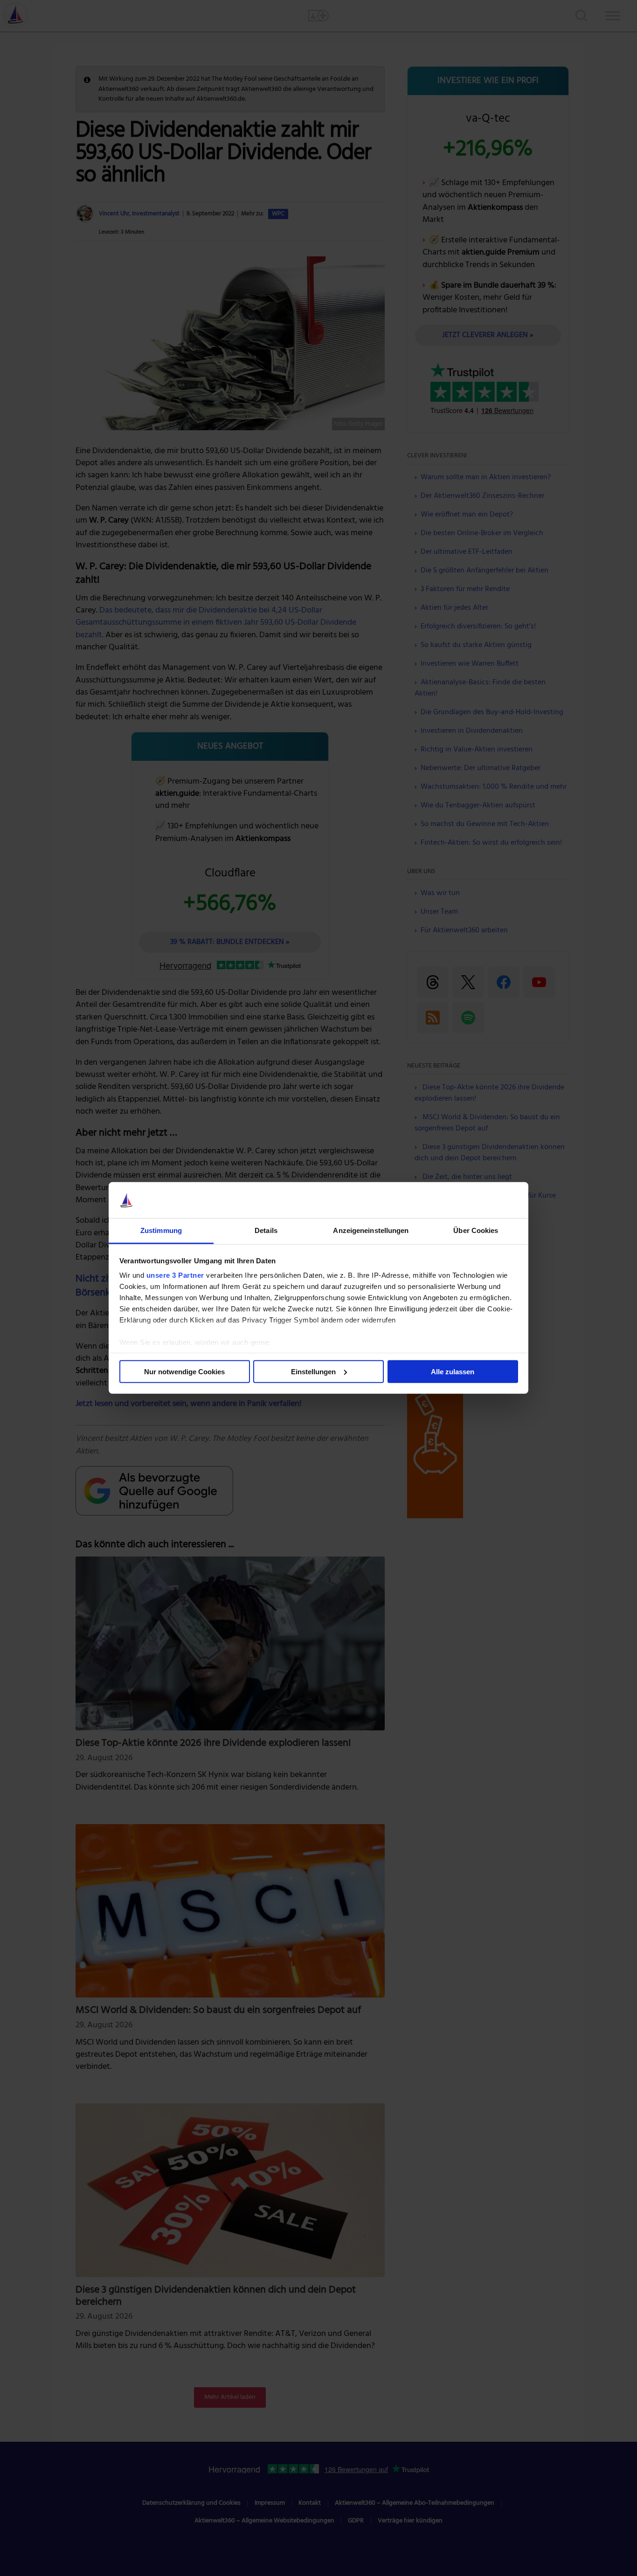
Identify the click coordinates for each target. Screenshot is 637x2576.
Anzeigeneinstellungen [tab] (371, 1230)
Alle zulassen (453, 1372)
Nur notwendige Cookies (184, 1372)
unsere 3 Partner (175, 1275)
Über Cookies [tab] (476, 1230)
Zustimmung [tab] (161, 1230)
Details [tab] (266, 1230)
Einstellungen (313, 1372)
